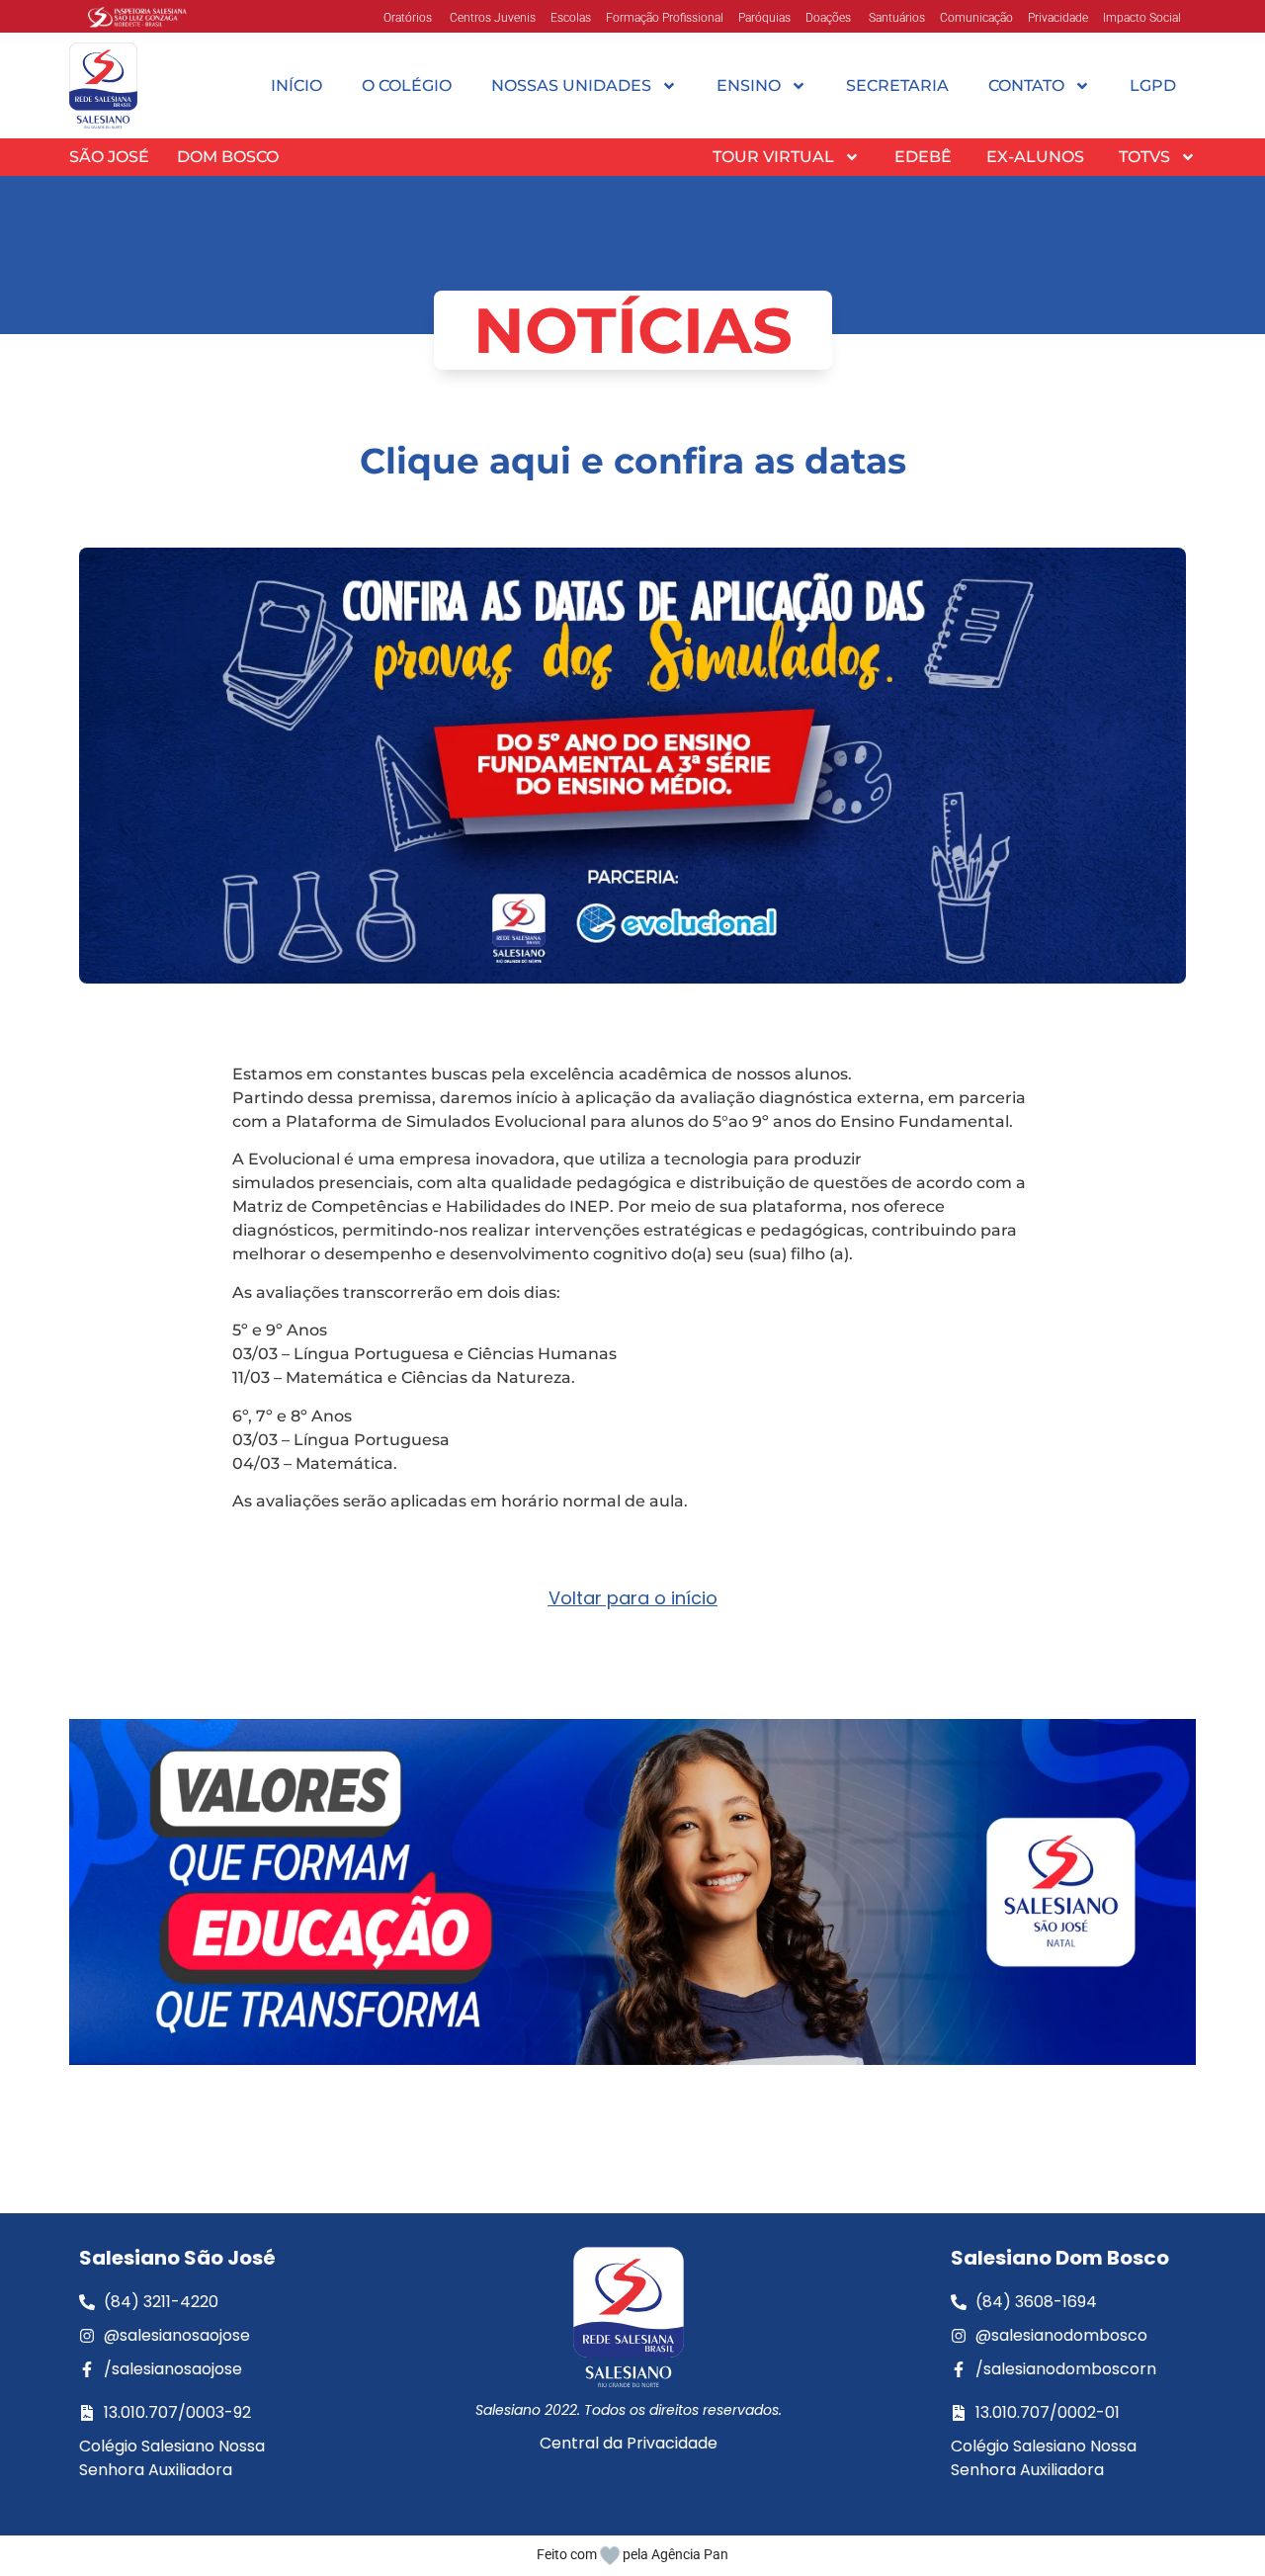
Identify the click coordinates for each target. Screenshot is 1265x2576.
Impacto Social (1142, 18)
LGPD (1153, 86)
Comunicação (976, 18)
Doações (828, 18)
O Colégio (407, 86)
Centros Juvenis (491, 18)
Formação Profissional (665, 18)
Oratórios (408, 18)
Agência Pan (690, 2554)
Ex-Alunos (1035, 157)
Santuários (895, 18)
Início (296, 86)
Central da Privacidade (629, 2443)
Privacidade (1058, 18)
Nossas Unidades (571, 86)
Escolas (571, 18)
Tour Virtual (773, 157)
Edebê (923, 157)
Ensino (749, 86)
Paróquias (764, 18)
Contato (1026, 86)
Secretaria (897, 86)
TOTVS (1144, 157)
